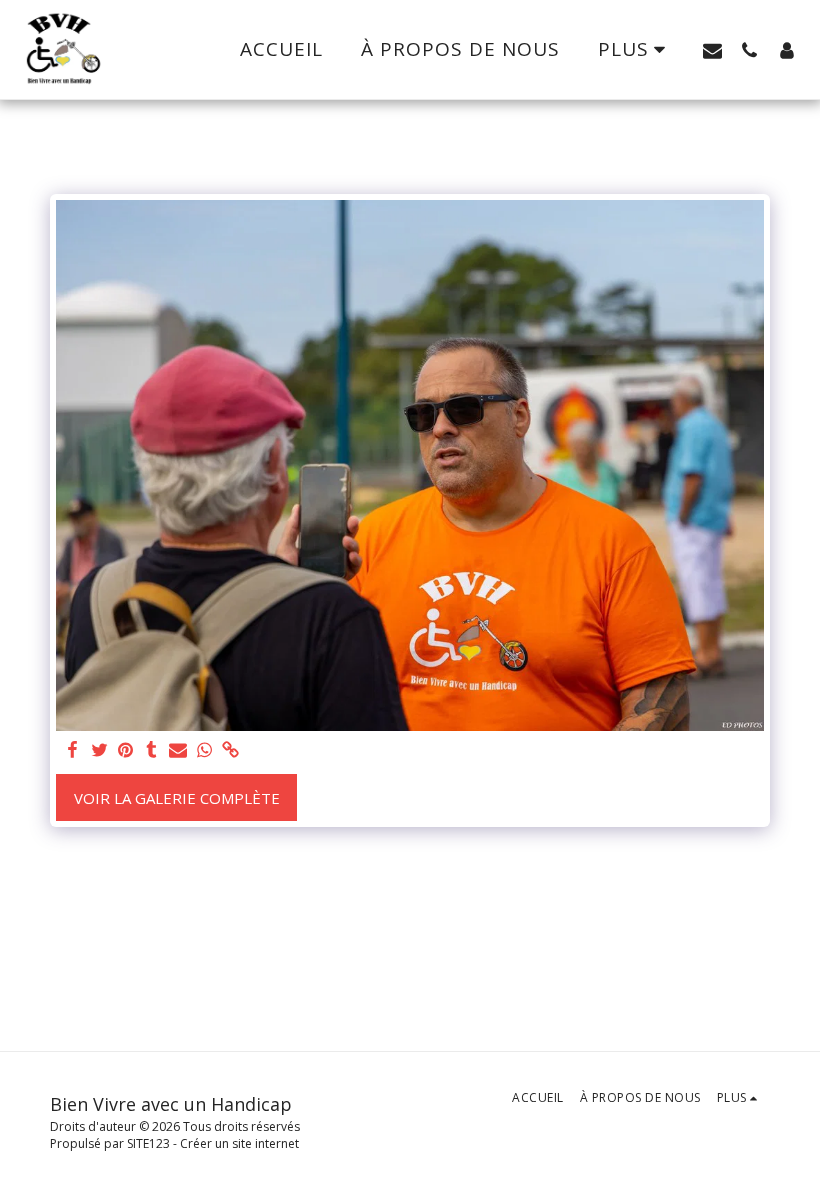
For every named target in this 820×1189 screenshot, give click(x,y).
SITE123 (148, 1143)
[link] (230, 750)
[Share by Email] (178, 750)
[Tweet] (99, 750)
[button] (712, 50)
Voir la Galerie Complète (177, 798)
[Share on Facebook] (73, 750)
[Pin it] (125, 750)
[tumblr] (151, 750)
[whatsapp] (204, 750)
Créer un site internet (239, 1143)
